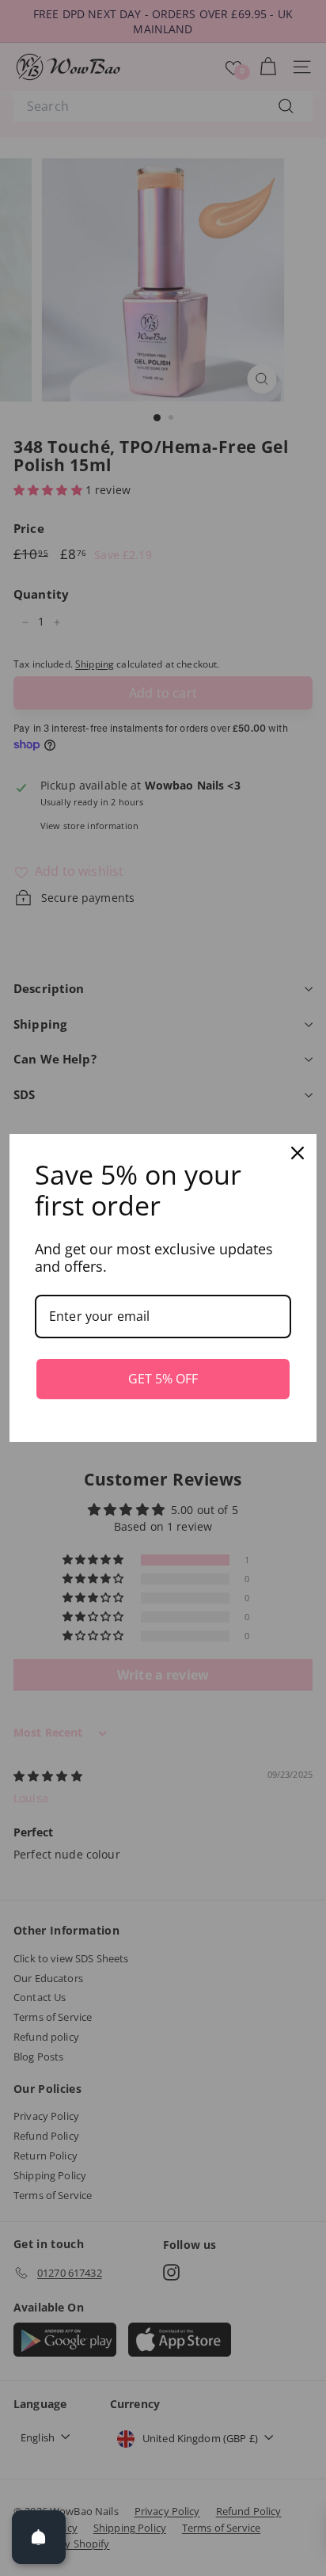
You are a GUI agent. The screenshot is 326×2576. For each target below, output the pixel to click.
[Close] (298, 1153)
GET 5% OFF (163, 1379)
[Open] (39, 2537)
